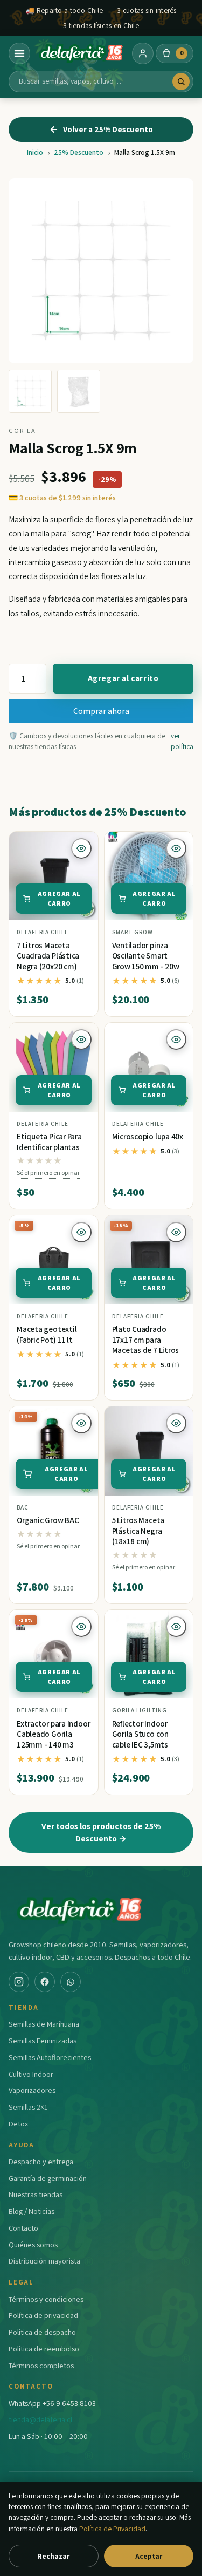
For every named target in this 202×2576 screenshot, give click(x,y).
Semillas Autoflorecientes (50, 2057)
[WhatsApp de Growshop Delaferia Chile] (71, 1982)
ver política (182, 741)
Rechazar (53, 2556)
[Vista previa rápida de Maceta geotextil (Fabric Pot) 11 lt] (81, 1232)
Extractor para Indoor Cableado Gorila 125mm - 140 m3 (53, 1734)
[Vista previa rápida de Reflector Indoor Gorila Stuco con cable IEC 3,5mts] (176, 1627)
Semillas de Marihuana (44, 2024)
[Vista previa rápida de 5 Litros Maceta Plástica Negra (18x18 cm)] (176, 1423)
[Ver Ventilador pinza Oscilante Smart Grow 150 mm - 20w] (149, 876)
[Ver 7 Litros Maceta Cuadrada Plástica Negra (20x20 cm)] (54, 876)
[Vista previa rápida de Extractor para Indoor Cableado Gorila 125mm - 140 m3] (81, 1627)
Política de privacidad (43, 2315)
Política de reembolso (44, 2349)
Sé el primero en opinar (48, 1173)
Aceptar (149, 2556)
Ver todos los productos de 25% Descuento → (101, 1832)
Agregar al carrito (123, 678)
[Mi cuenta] (143, 53)
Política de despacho (42, 2332)
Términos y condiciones (46, 2299)
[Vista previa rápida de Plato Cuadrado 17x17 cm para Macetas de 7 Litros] (176, 1232)
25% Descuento (79, 152)
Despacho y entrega (41, 2161)
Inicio (35, 152)
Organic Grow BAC (48, 1520)
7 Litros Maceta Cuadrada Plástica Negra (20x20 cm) (48, 956)
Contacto (23, 2228)
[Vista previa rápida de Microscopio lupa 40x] (176, 1039)
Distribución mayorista (44, 2261)
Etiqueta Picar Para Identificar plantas (49, 1142)
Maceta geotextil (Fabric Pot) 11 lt (47, 1334)
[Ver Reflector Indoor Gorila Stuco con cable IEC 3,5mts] (149, 1654)
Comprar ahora (101, 711)
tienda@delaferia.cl (40, 2419)
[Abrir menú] (19, 53)
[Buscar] (181, 81)
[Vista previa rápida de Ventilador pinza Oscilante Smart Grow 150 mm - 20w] (176, 848)
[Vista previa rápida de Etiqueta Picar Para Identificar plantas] (81, 1039)
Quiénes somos (33, 2244)
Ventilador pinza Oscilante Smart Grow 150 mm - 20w (146, 956)
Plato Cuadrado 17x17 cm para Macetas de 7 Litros (146, 1340)
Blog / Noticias (32, 2211)
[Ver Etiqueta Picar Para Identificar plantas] (54, 1067)
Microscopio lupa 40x (148, 1136)
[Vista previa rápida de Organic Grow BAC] (81, 1423)
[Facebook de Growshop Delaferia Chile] (45, 1982)
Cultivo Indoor (31, 2074)
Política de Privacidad (112, 2529)
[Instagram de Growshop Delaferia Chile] (19, 1982)
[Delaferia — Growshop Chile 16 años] (81, 53)
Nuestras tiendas (36, 2194)
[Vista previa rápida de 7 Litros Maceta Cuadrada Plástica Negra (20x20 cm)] (81, 848)
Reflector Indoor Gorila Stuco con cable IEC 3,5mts (140, 1734)
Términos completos (41, 2365)
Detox (18, 2123)
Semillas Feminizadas (43, 2040)
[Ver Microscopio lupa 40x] (149, 1067)
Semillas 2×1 (28, 2107)
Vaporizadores (32, 2090)
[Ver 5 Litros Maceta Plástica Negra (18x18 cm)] (149, 1451)
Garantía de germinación (48, 2178)
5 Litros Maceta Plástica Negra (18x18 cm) (138, 1531)
